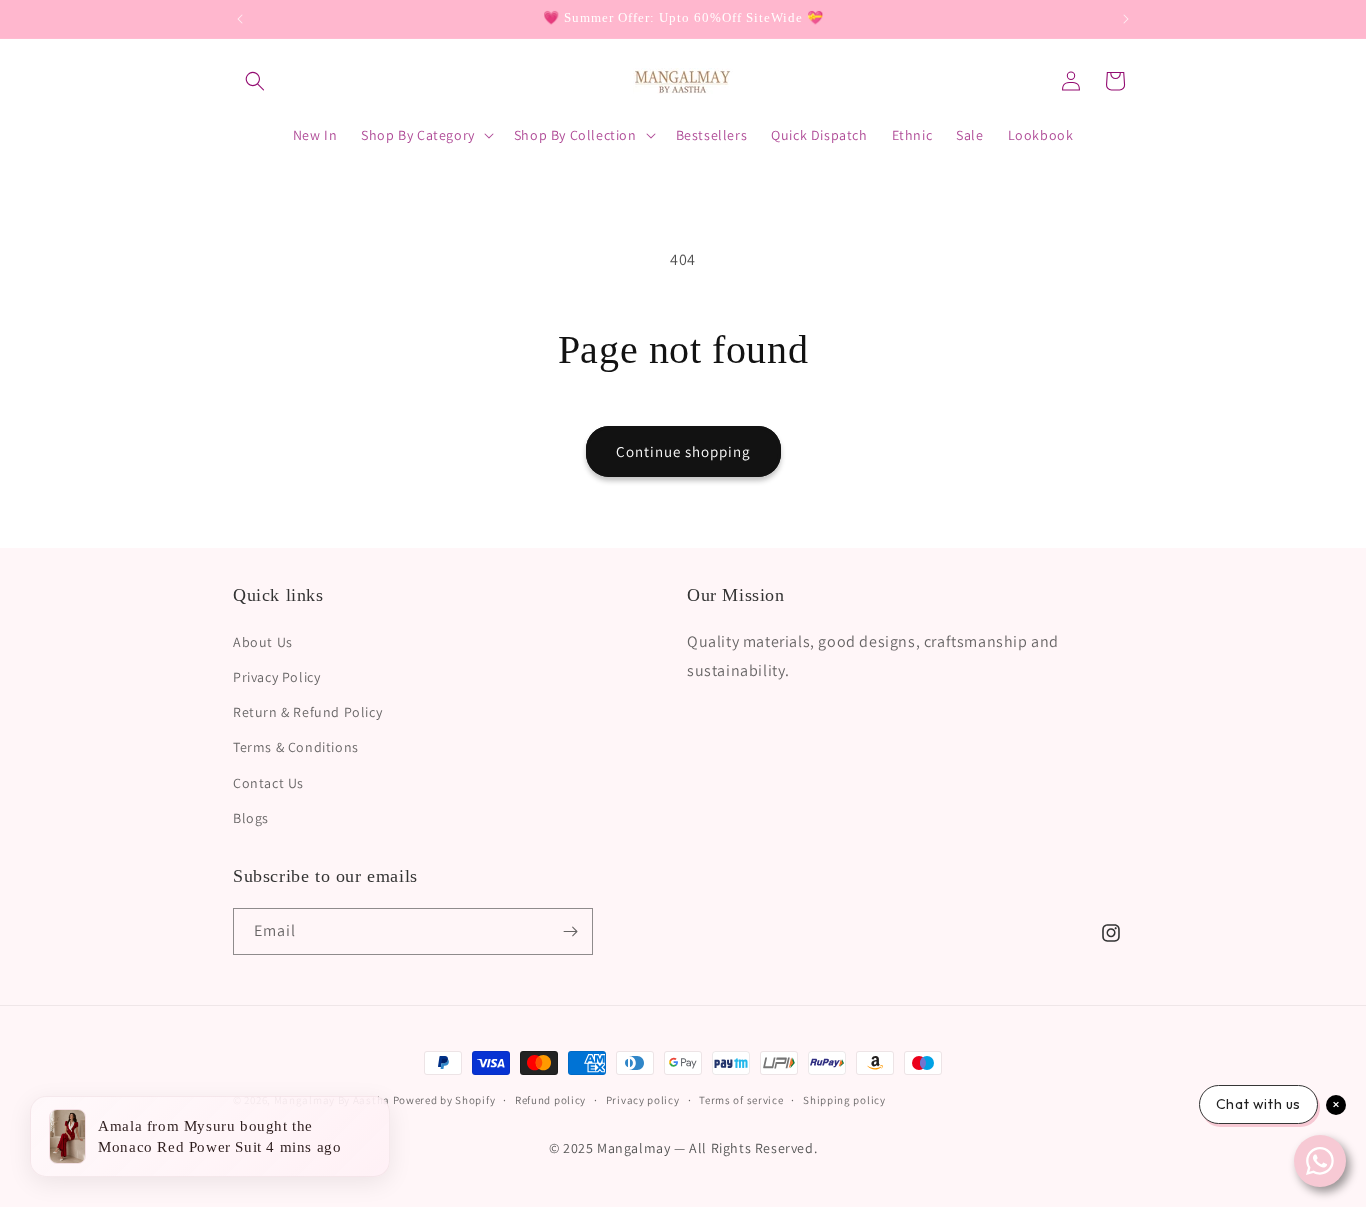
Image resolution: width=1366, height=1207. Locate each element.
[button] (255, 81)
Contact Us (268, 782)
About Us (263, 641)
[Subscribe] (570, 931)
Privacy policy (643, 1100)
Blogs (251, 817)
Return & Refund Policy (307, 711)
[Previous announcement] (240, 19)
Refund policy (550, 1100)
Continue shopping (683, 451)
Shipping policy (844, 1100)
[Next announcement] (1126, 19)
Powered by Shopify (444, 1100)
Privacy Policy (276, 676)
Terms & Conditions (296, 746)
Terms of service (741, 1100)
